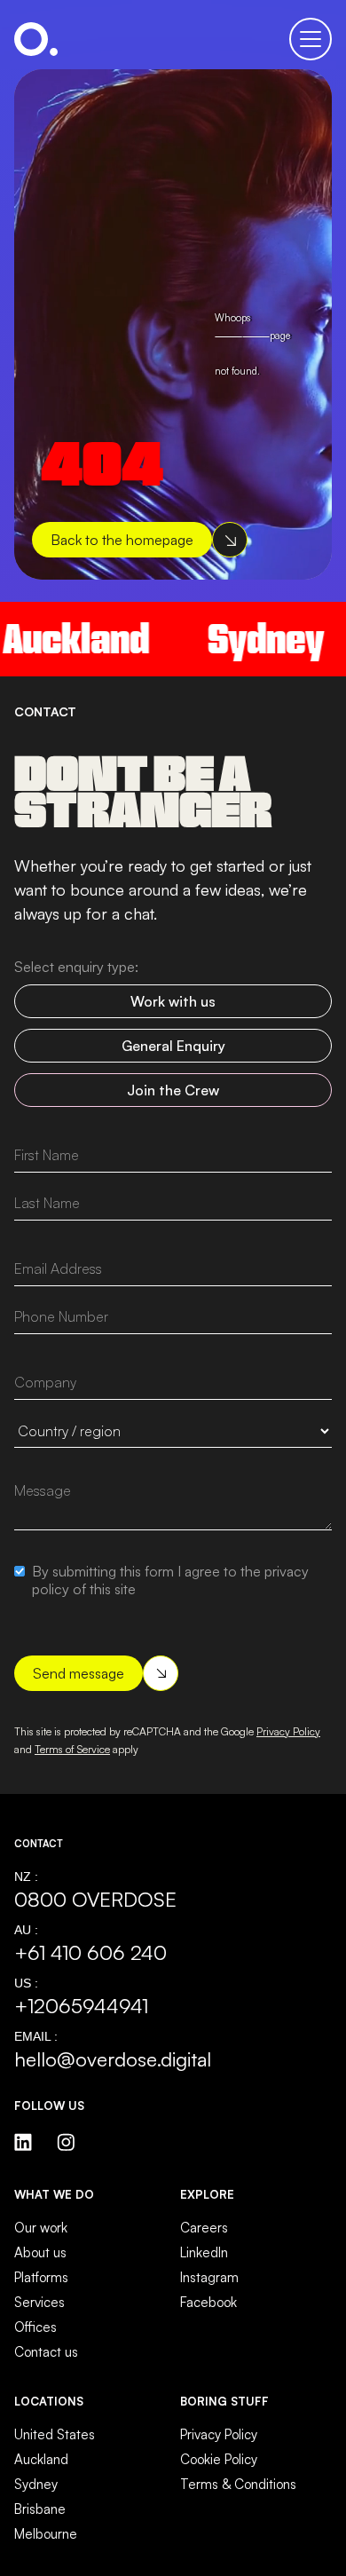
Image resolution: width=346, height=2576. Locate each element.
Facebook (208, 2302)
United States (55, 2434)
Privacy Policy (288, 1731)
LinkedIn (204, 2252)
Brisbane (40, 2509)
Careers (204, 2228)
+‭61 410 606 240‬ (90, 1952)
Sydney (252, 639)
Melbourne (46, 2534)
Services (39, 2302)
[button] (311, 39)
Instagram (209, 2277)
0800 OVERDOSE (95, 1899)
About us (40, 2252)
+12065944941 (81, 2005)
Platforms (41, 2277)
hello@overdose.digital (113, 2058)
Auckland (41, 2459)
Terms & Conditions (238, 2484)
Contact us (46, 2352)
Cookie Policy (219, 2459)
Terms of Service (72, 1749)
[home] (36, 39)
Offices (35, 2327)
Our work (41, 2228)
